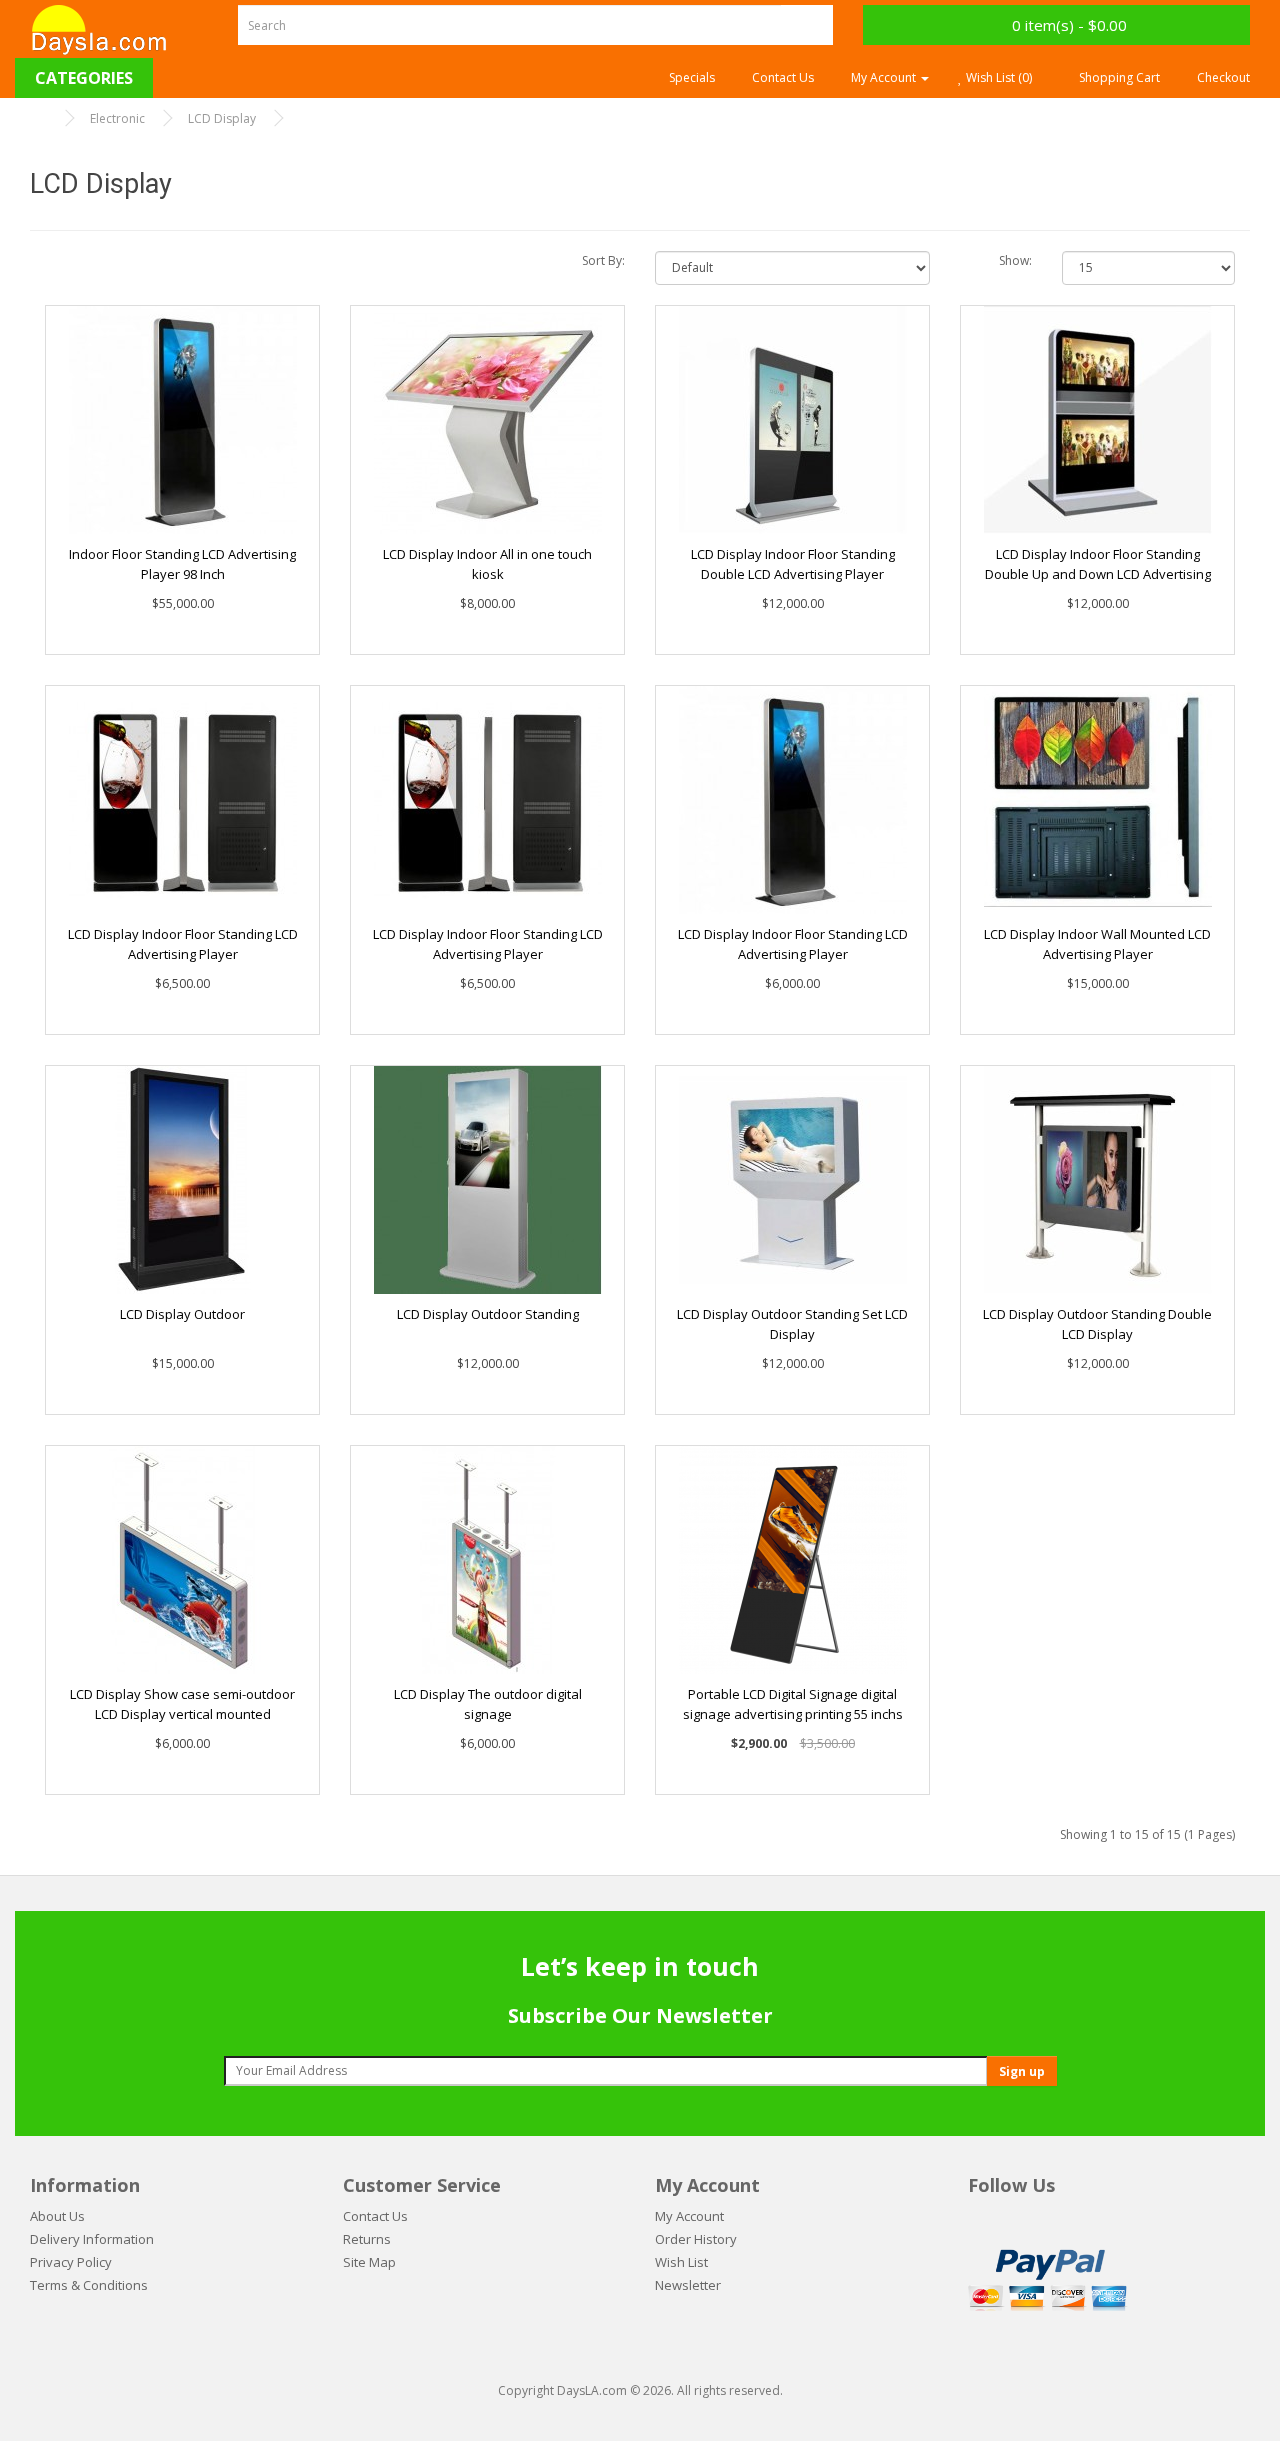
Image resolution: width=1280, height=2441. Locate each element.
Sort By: (603, 260)
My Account (689, 2216)
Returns (367, 2239)
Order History (696, 2239)
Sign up (1022, 2071)
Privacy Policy (71, 2262)
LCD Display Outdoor (182, 1314)
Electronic (117, 118)
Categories (84, 78)
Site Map (369, 2262)
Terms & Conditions (89, 2285)
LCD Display (222, 118)
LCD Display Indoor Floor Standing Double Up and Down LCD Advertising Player (1098, 574)
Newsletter (688, 2285)
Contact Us (375, 2216)
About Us (57, 2216)
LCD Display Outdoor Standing (488, 1314)
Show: (1015, 260)
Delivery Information (92, 2239)
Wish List (681, 2262)
